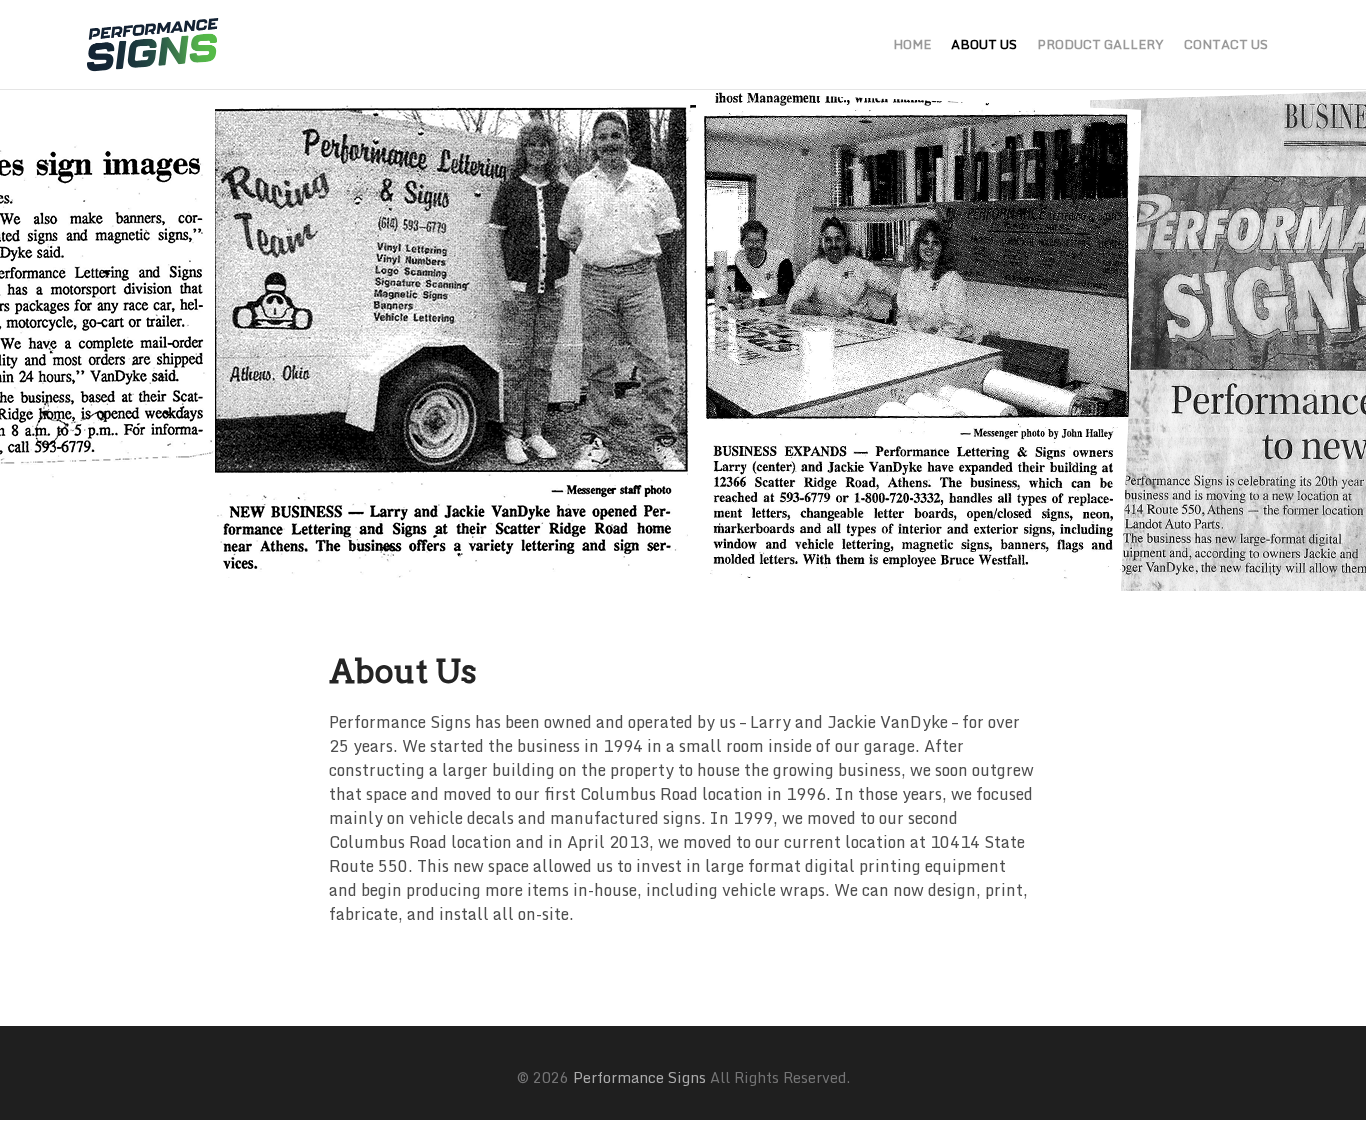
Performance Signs (639, 1077)
